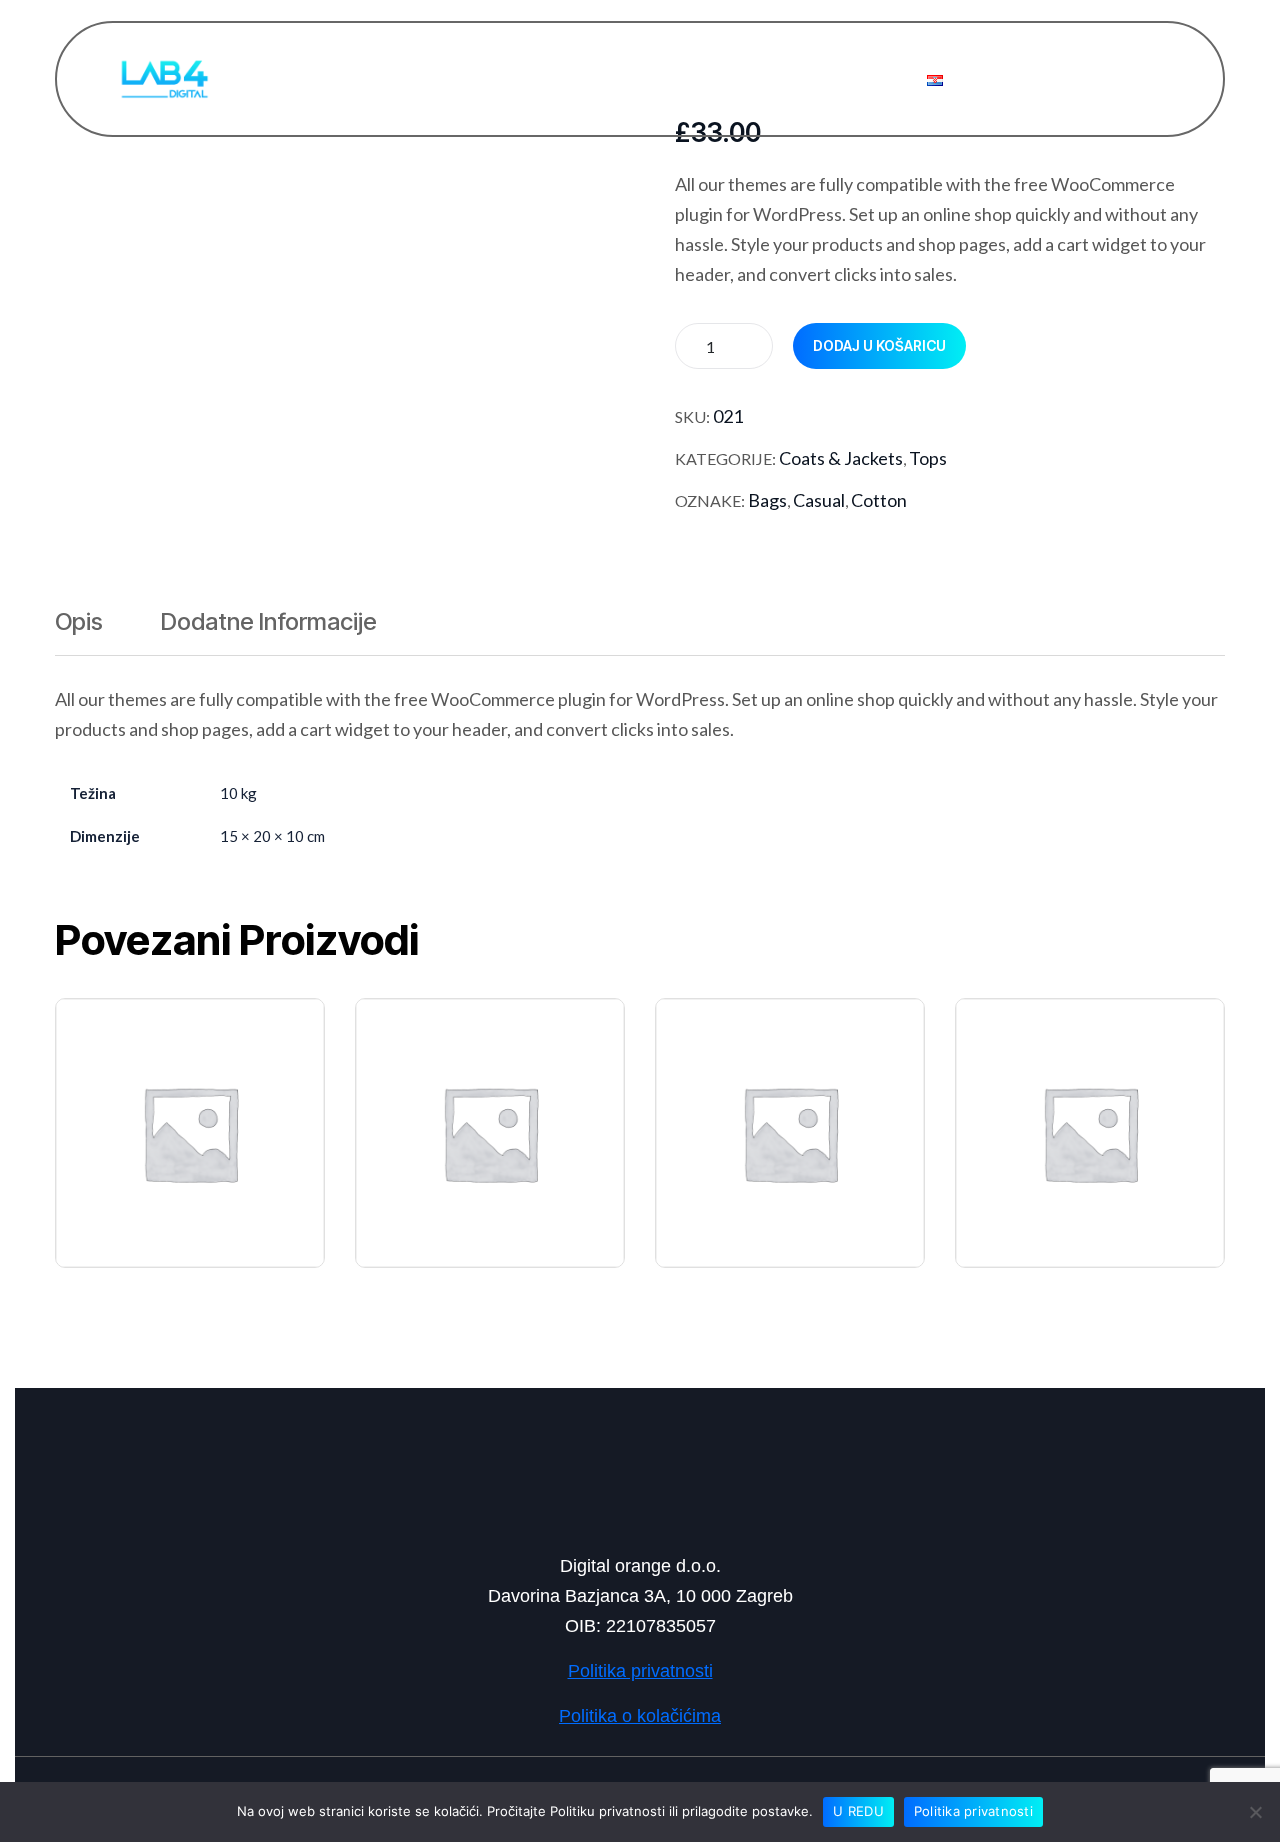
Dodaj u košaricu (879, 345)
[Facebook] (533, 1478)
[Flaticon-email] (747, 1481)
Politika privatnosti (973, 1811)
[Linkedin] (640, 1478)
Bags (767, 500)
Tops (928, 458)
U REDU (858, 1811)
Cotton (879, 500)
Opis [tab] (79, 621)
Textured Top (142, 1202)
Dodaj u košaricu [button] (201, 1085)
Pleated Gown (1044, 1202)
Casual (819, 500)
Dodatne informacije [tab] (269, 621)
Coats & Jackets (841, 458)
